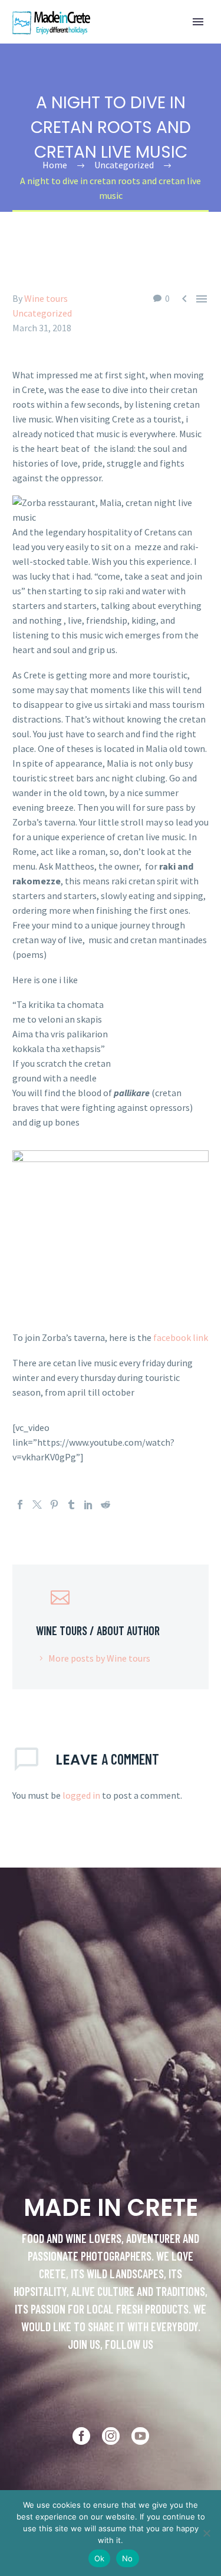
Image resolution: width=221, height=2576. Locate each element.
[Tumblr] (71, 1505)
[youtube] (140, 2436)
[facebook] (81, 2436)
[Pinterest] (54, 1505)
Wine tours (46, 298)
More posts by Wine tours (99, 1658)
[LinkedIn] (88, 1505)
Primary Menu (198, 22)
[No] (206, 2533)
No (128, 2558)
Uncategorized (42, 313)
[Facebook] (20, 1505)
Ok (100, 2558)
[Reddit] (105, 1505)
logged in (81, 1795)
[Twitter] (37, 1505)
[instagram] (111, 2436)
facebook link (180, 1337)
